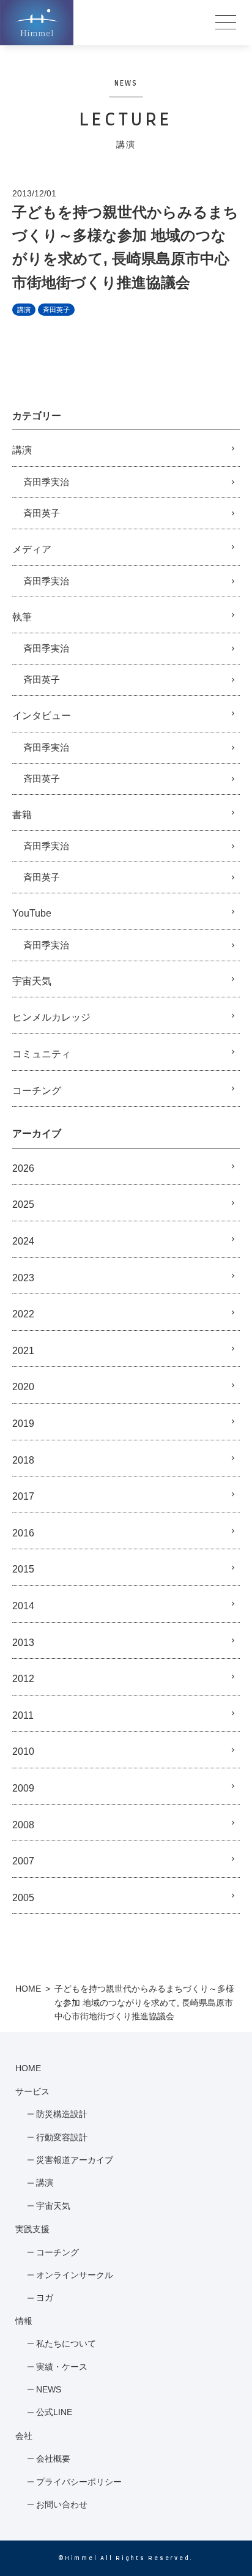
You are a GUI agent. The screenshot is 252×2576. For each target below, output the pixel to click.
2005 (23, 1898)
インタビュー (42, 716)
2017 (23, 1496)
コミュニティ (42, 1054)
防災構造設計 (62, 2114)
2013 (23, 1643)
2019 (23, 1424)
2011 (23, 1715)
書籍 (22, 815)
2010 (23, 1751)
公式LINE (54, 2412)
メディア (32, 549)
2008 (23, 1825)
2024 (23, 1241)
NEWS (49, 2389)
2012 (23, 1679)
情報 (24, 2321)
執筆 (22, 617)
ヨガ (45, 2298)
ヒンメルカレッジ (51, 1017)
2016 (23, 1533)
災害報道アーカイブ (75, 2160)
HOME (28, 1989)
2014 (23, 1606)
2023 (23, 1278)
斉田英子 (56, 310)
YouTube (32, 913)
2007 (23, 1861)
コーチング (37, 1091)
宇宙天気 (32, 981)
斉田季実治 (46, 482)
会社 (24, 2436)
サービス (32, 2091)
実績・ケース (62, 2367)
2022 (23, 1314)
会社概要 (53, 2459)
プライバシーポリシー (79, 2482)
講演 (24, 310)
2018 (23, 1460)
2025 (23, 1204)
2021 (23, 1351)
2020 (23, 1387)
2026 (23, 1168)
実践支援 (32, 2229)
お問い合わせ (62, 2504)
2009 (23, 1788)
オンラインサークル (75, 2275)
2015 (23, 1569)
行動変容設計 (62, 2137)
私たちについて (66, 2343)
